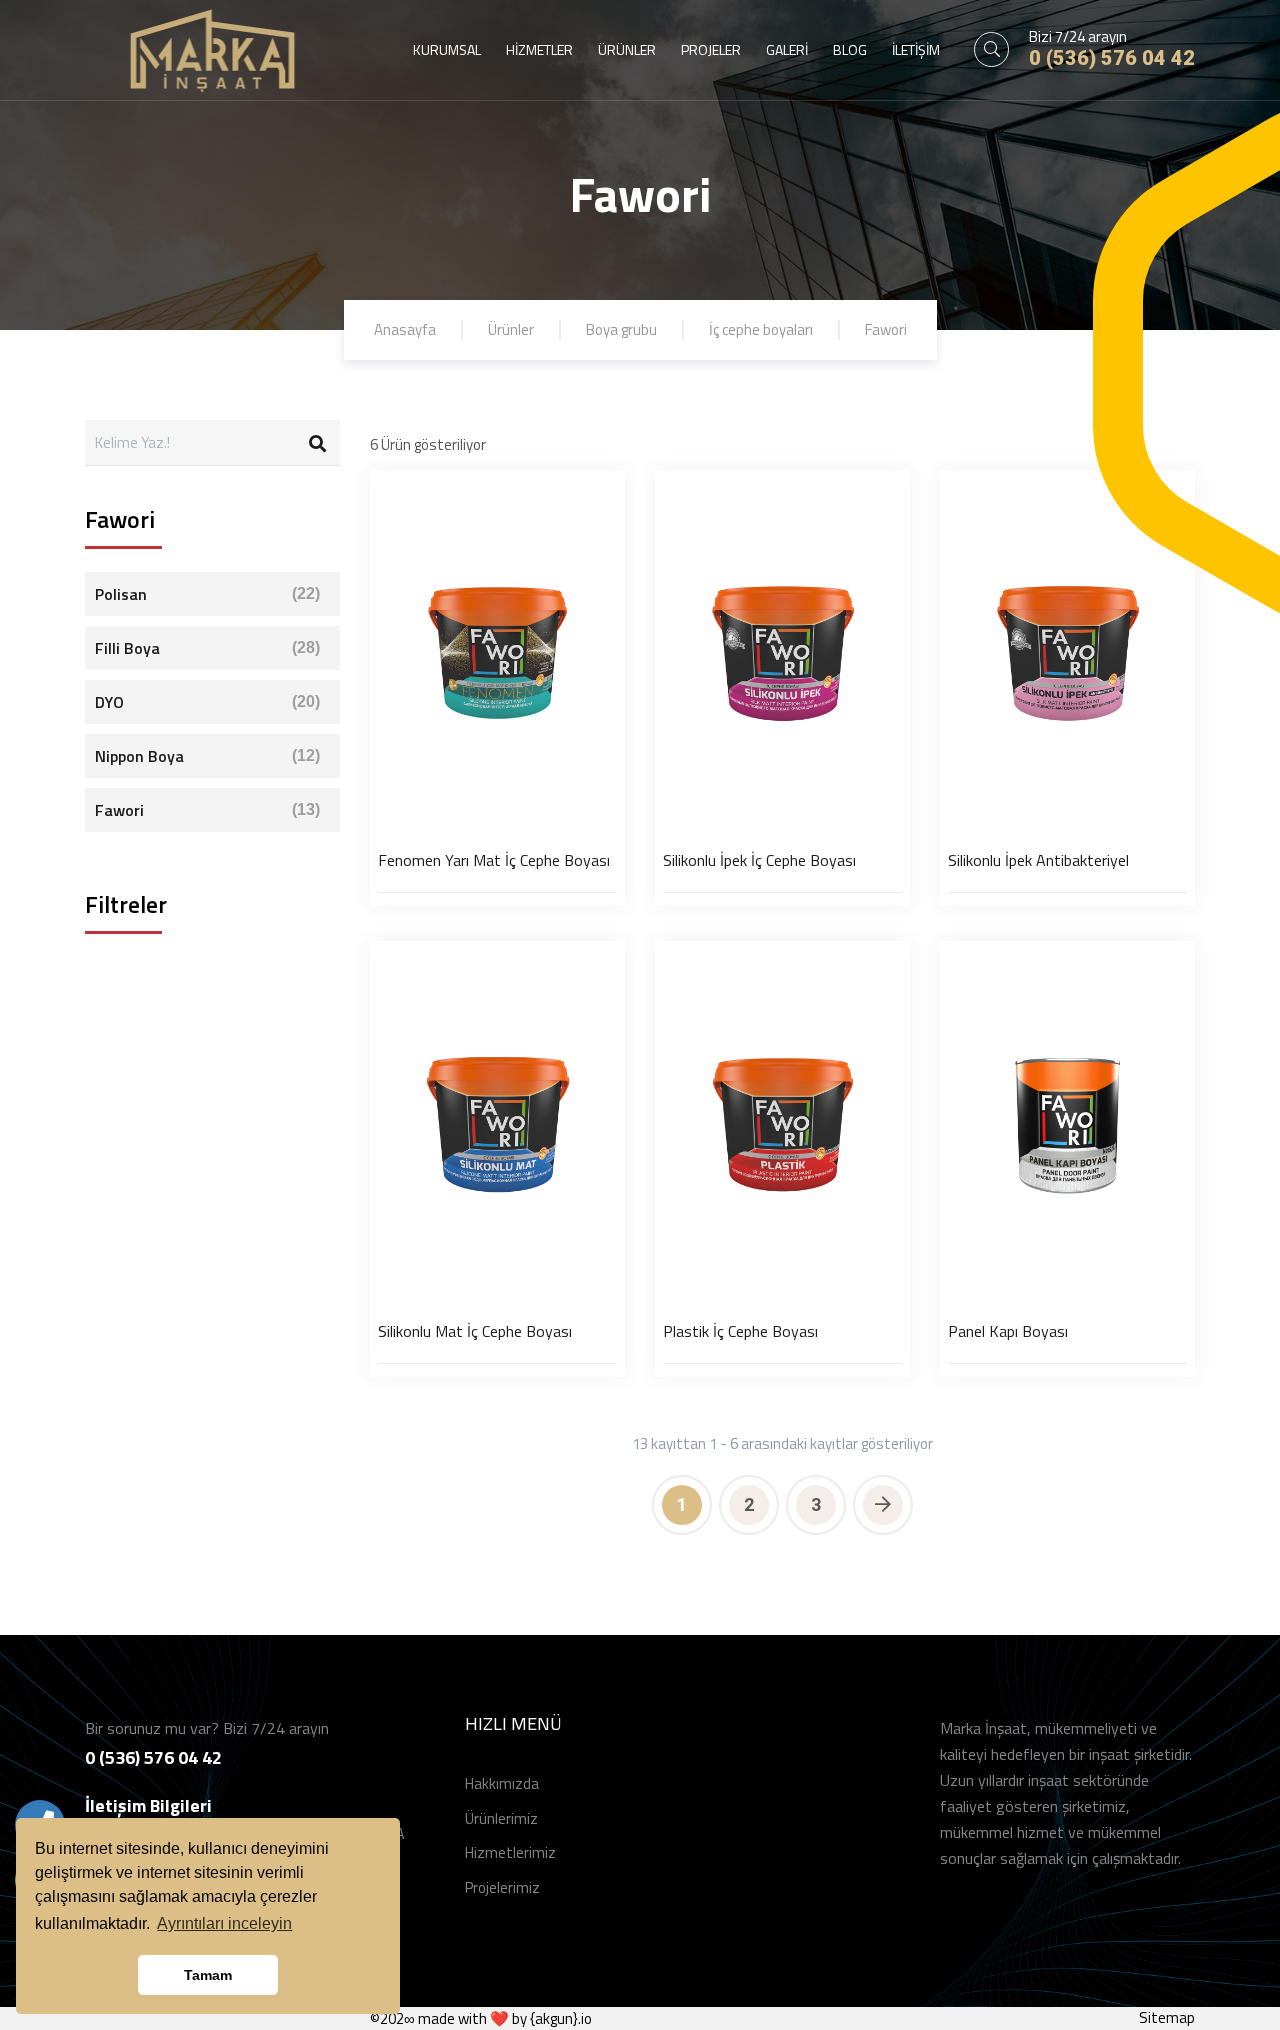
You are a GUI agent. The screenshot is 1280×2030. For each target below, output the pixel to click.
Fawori (886, 329)
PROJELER (711, 49)
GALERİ (787, 49)
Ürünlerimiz (501, 1818)
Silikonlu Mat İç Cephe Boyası (475, 1331)
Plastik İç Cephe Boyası (740, 1331)
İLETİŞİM (916, 49)
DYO (207, 702)
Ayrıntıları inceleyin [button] (224, 1923)
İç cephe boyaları (761, 329)
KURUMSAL (447, 49)
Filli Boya (207, 648)
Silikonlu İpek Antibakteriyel (1038, 860)
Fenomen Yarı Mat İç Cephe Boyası (494, 860)
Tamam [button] (208, 1975)
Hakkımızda (502, 1783)
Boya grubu (621, 329)
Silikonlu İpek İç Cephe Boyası (759, 860)
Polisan (207, 594)
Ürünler (511, 329)
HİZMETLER (539, 49)
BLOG (850, 49)
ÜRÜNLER (627, 49)
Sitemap (1167, 2017)
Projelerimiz (502, 1887)
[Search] (317, 443)
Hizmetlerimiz (510, 1852)
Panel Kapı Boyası (1008, 1331)
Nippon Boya (207, 756)
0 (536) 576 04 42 (1112, 58)
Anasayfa (405, 329)
